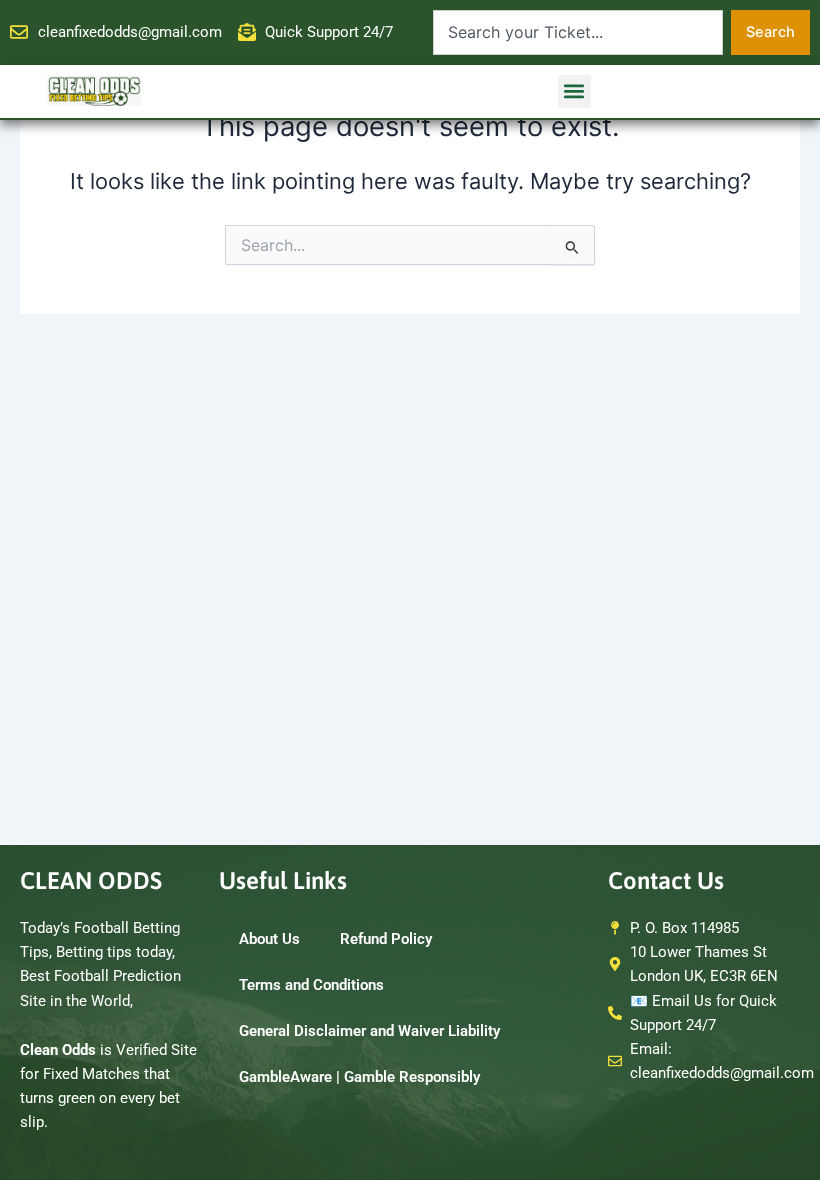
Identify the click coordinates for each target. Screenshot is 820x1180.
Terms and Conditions (311, 985)
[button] (574, 91)
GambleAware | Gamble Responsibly (359, 1077)
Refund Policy (386, 939)
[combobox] (578, 32)
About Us (269, 939)
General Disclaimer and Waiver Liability (369, 1031)
